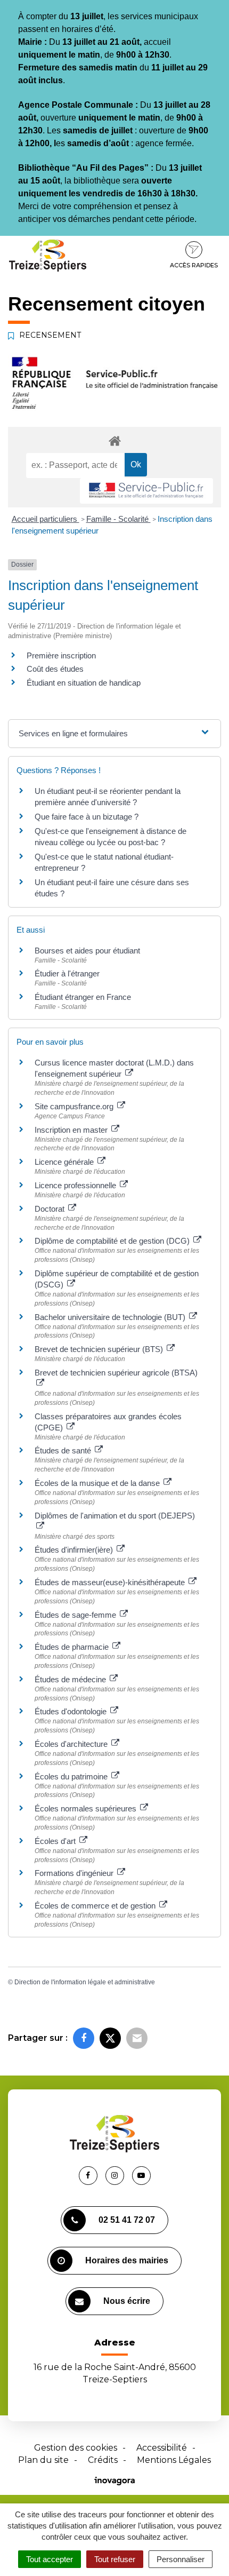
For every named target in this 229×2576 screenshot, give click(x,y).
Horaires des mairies (127, 2260)
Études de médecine (71, 1679)
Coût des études (55, 669)
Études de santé (64, 1450)
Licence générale (65, 1162)
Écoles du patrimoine (72, 1776)
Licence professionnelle (76, 1185)
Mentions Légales (174, 2460)
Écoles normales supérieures (87, 1808)
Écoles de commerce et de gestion (96, 1906)
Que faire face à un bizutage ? (87, 817)
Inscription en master (72, 1130)
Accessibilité (162, 2448)
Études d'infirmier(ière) (75, 1550)
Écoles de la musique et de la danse (98, 1483)
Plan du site (43, 2460)
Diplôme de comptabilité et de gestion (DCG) (113, 1241)
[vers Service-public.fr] (146, 491)
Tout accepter (50, 2559)
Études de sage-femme (76, 1615)
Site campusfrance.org (75, 1106)
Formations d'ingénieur (75, 1873)
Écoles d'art (56, 1841)
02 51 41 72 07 (127, 2220)
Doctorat (51, 1209)
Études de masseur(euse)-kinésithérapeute (111, 1582)
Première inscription (61, 655)
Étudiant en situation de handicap (84, 683)
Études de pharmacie (73, 1647)
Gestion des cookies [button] (76, 2448)
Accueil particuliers (46, 519)
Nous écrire (127, 2301)
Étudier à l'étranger (67, 973)
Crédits (103, 2460)
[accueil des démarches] (114, 440)
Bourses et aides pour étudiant (87, 951)
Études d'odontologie (72, 1711)
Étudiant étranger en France (83, 997)
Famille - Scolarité (118, 519)
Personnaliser (181, 2559)
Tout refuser (115, 2559)
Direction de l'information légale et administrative (85, 1982)
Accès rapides (194, 265)
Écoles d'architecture (72, 1744)
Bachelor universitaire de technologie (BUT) (111, 1317)
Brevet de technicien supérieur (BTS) (100, 1349)
